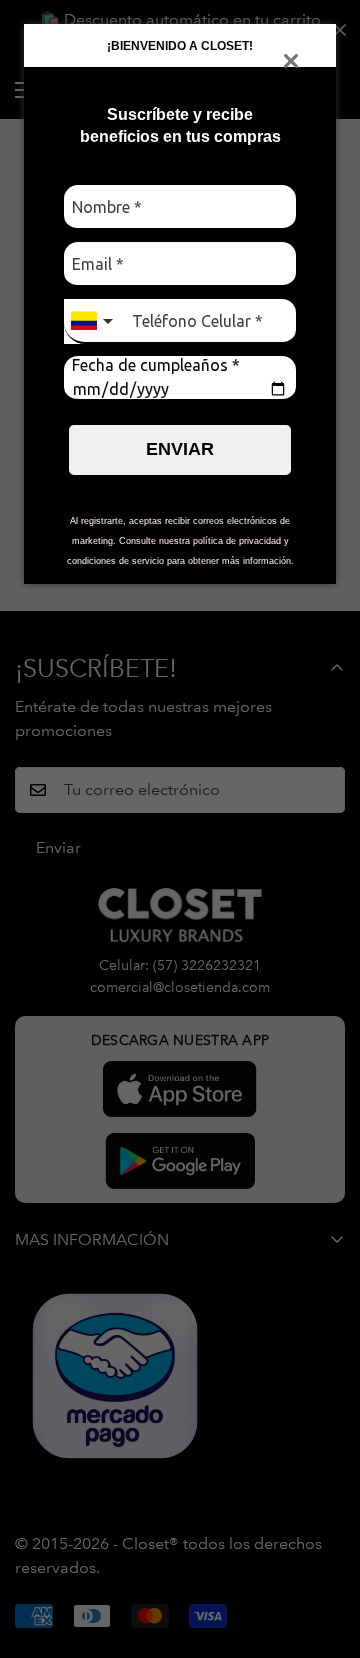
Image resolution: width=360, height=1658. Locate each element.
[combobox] (94, 321)
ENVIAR (180, 449)
